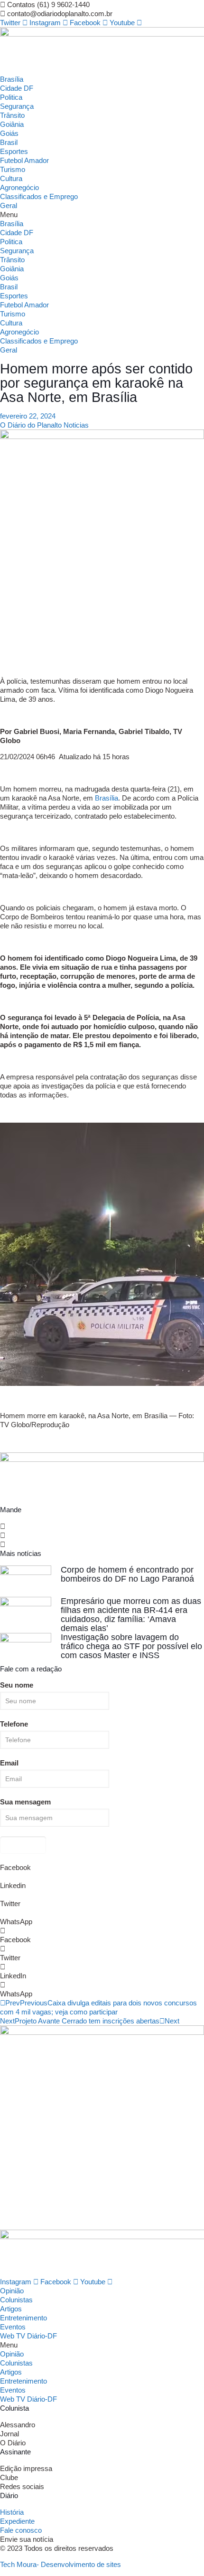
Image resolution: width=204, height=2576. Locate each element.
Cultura (11, 178)
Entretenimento (23, 2318)
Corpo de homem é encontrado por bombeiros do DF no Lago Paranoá (127, 1574)
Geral (9, 205)
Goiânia (12, 124)
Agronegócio (19, 187)
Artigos (11, 2309)
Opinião (12, 2291)
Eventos (13, 2327)
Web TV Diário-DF (28, 2336)
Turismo (13, 169)
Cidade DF (17, 88)
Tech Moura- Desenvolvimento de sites (60, 2564)
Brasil (9, 142)
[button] (102, 215)
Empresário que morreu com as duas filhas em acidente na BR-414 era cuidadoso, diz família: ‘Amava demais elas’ (131, 1615)
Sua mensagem (25, 1802)
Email (9, 1763)
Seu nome (17, 1685)
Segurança (17, 106)
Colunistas (16, 2300)
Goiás (9, 133)
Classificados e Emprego (39, 196)
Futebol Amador (24, 160)
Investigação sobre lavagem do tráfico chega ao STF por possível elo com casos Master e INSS (131, 1646)
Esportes (14, 151)
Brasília (12, 79)
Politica (11, 97)
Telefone (14, 1724)
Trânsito (12, 115)
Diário (9, 2495)
